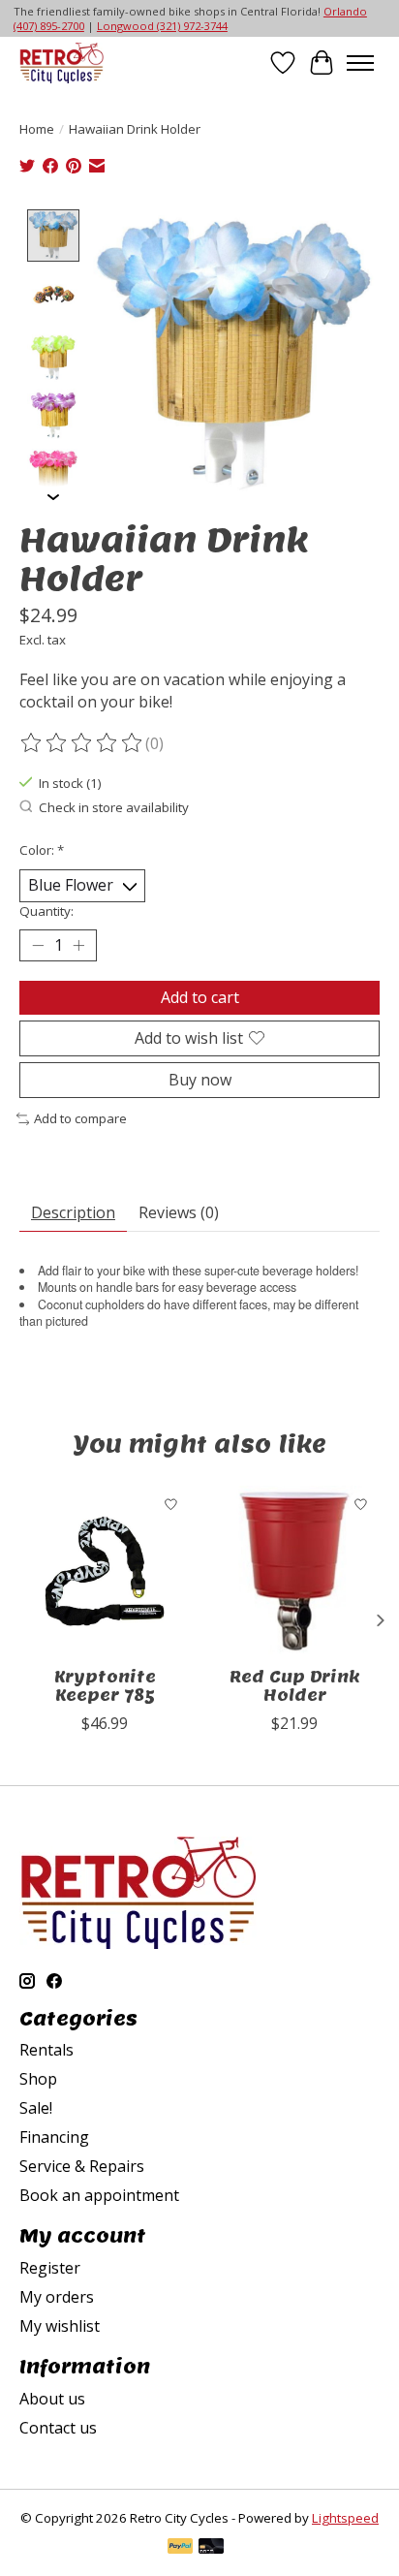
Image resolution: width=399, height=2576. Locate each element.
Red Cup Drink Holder (295, 1686)
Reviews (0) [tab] (179, 1212)
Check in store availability (114, 807)
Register (50, 2268)
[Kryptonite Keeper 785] (105, 1571)
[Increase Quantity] (78, 945)
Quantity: (46, 911)
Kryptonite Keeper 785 (105, 1686)
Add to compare (80, 1118)
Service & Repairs (82, 2166)
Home (37, 129)
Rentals (46, 2050)
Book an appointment (99, 2195)
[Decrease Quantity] (38, 945)
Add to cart (200, 997)
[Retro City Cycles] (61, 63)
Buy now (200, 1080)
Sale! (36, 2108)
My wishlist (60, 2326)
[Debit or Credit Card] (211, 2548)
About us (52, 2399)
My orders (57, 2297)
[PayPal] (180, 2548)
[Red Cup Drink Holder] (294, 1571)
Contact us (58, 2428)
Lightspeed (345, 2518)
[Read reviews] (82, 743)
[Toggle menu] (360, 63)
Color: (42, 850)
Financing (54, 2137)
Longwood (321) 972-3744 (162, 26)
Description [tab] (73, 1212)
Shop (38, 2079)
